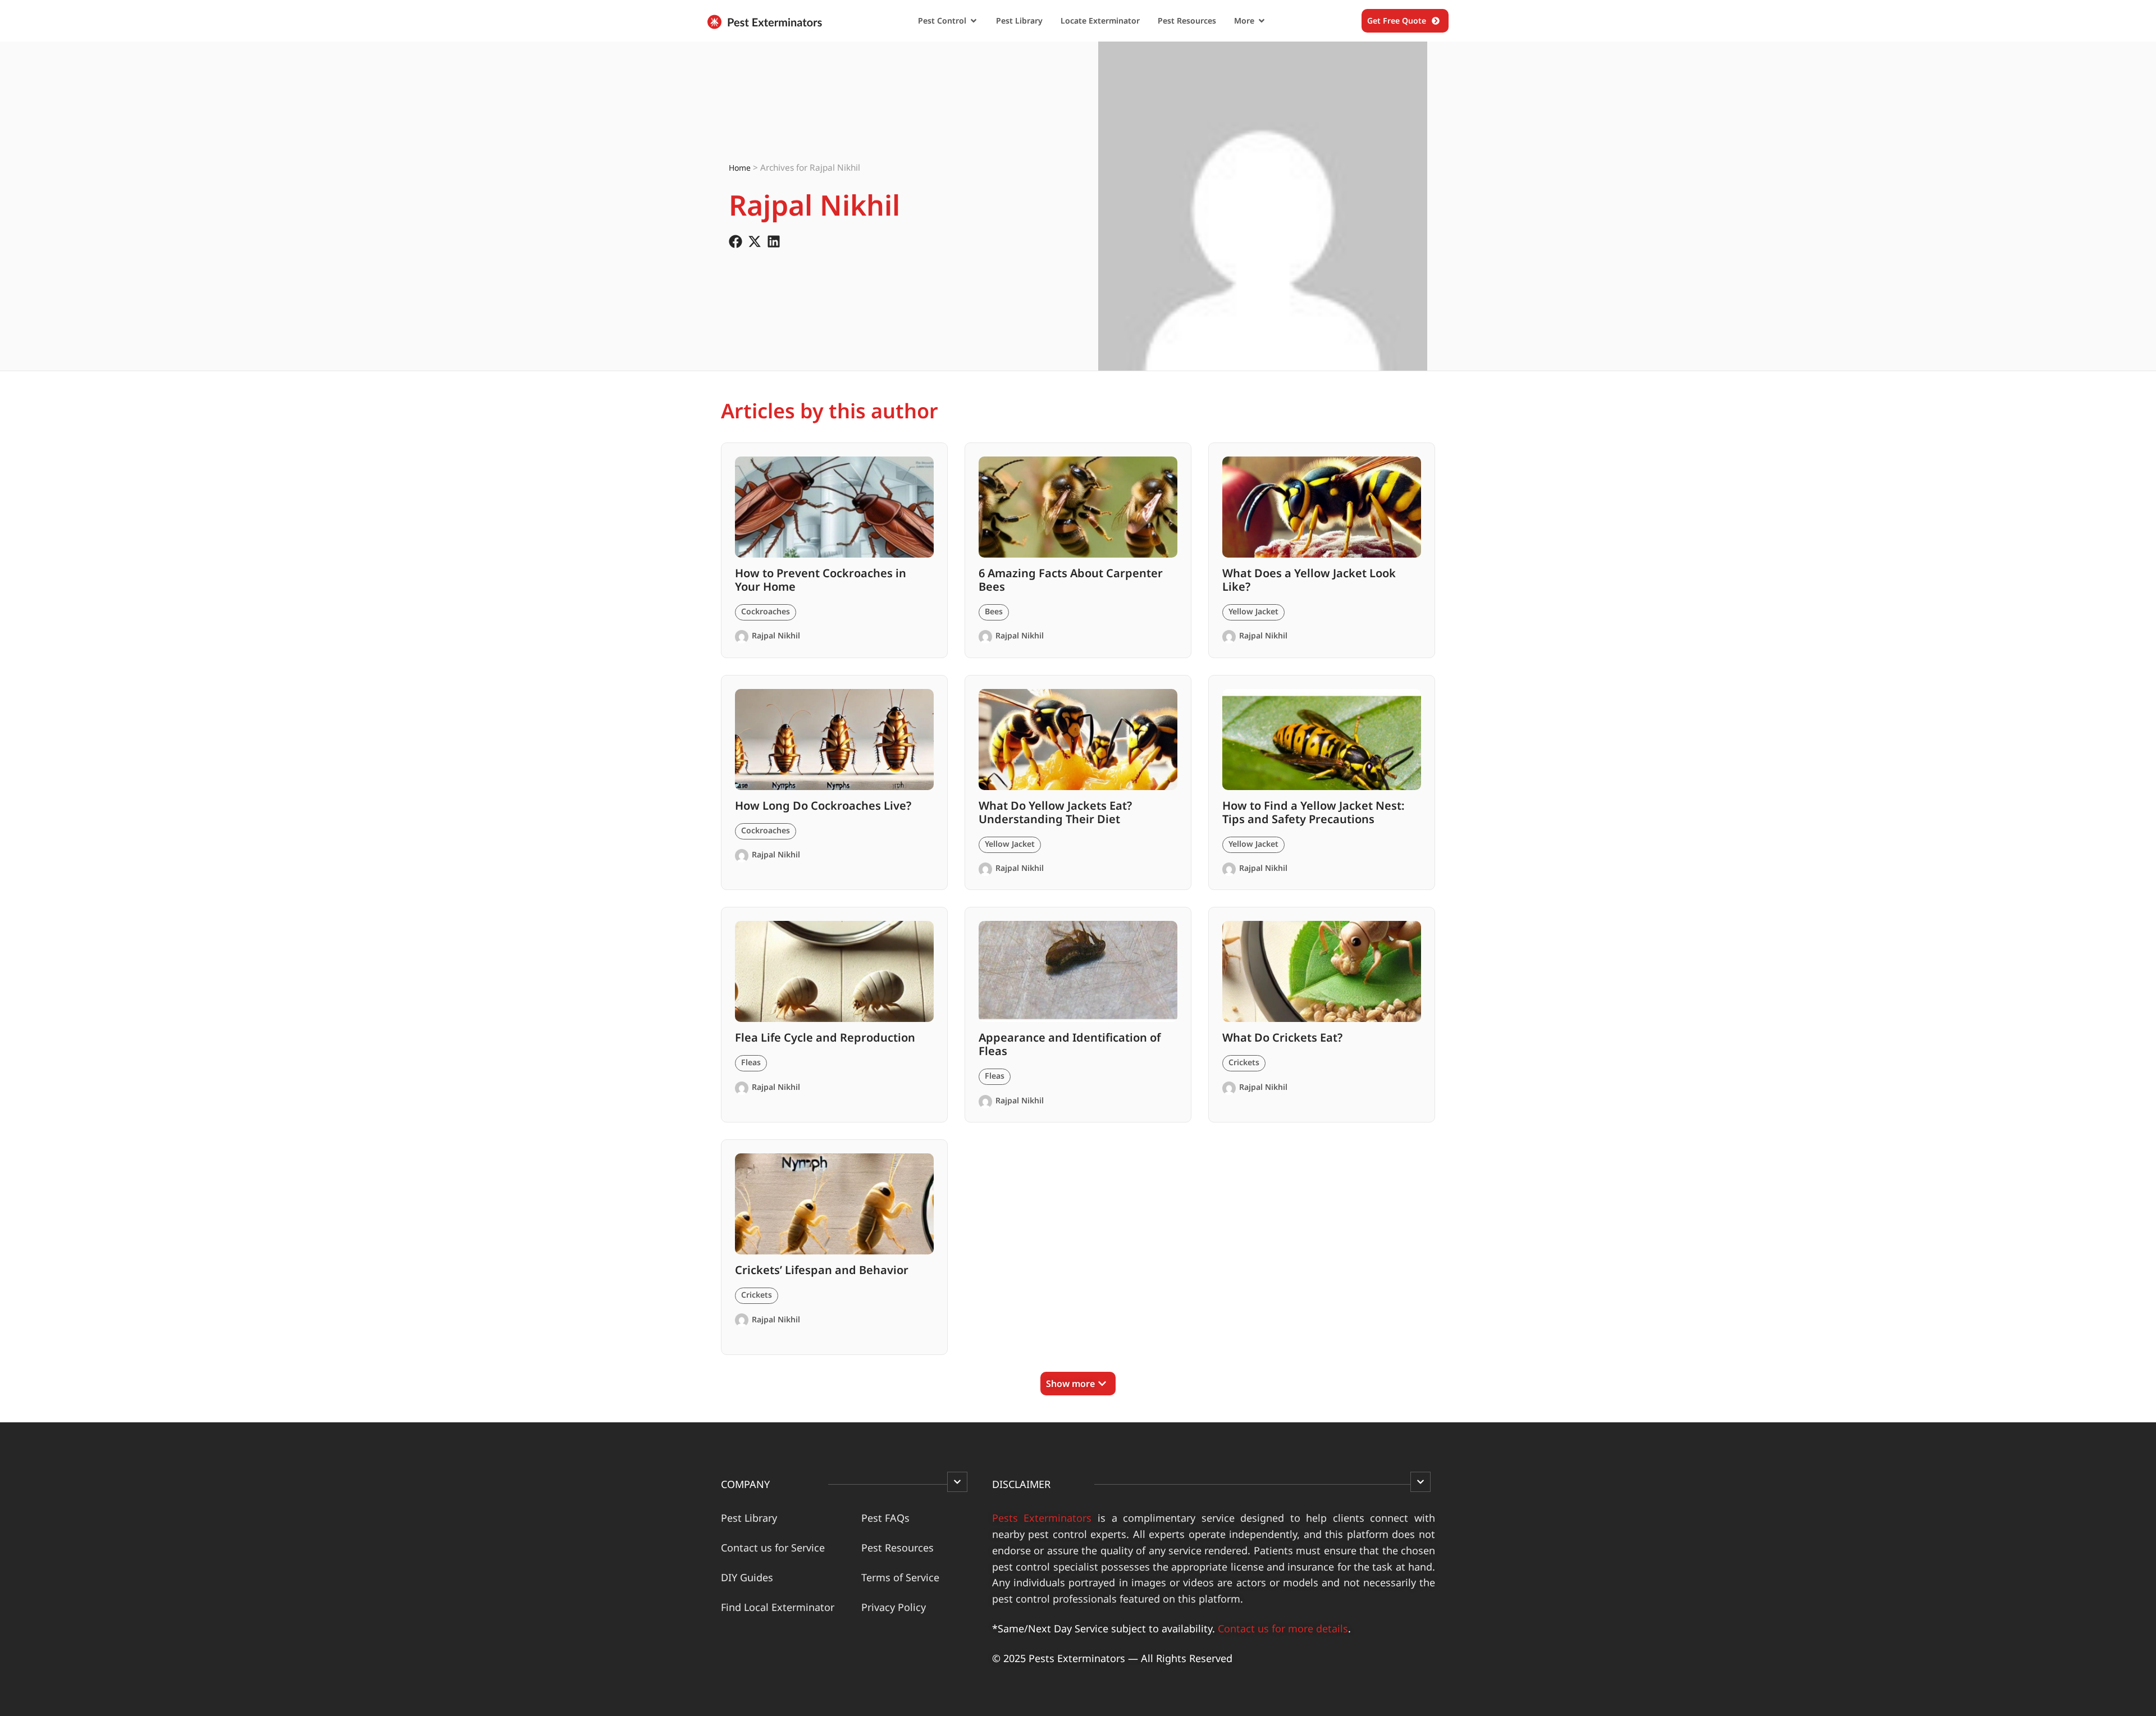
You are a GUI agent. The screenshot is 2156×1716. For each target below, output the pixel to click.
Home (740, 168)
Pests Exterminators (1042, 1518)
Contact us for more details (1283, 1628)
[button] (1078, 1384)
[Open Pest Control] (974, 21)
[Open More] (1262, 21)
